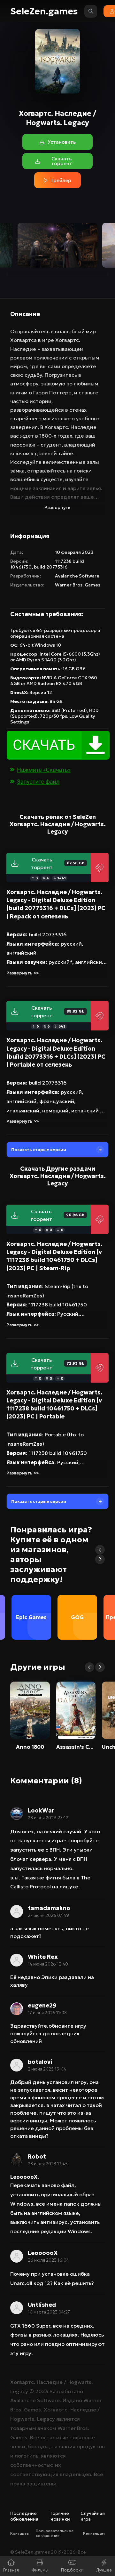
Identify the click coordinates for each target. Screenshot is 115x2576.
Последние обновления (24, 2516)
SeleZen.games (44, 11)
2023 (42, 2391)
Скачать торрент (58, 863)
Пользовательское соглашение (55, 2533)
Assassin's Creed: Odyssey (76, 1747)
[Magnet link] (100, 868)
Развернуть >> (23, 973)
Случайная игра (93, 2516)
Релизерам (94, 2533)
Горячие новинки (60, 2516)
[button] (100, 1550)
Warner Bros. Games (78, 585)
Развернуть (57, 507)
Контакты (20, 2533)
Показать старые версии (39, 1150)
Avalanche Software (77, 576)
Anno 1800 (30, 1747)
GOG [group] (77, 1617)
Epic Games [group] (31, 1617)
